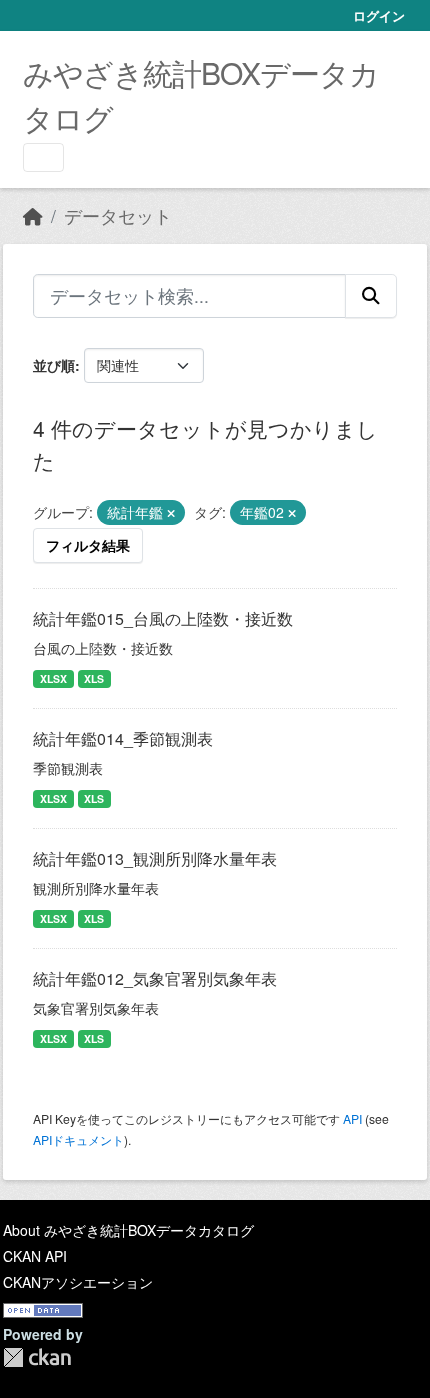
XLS (94, 678)
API (352, 1118)
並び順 (54, 365)
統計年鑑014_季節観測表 (123, 738)
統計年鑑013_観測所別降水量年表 (155, 858)
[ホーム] (33, 215)
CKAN (37, 1357)
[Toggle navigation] (43, 157)
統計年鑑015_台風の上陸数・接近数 (163, 618)
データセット (118, 215)
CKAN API (35, 1256)
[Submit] (371, 296)
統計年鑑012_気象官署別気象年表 (155, 978)
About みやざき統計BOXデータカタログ (128, 1230)
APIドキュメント (78, 1139)
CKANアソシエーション (78, 1282)
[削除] (171, 513)
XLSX (53, 678)
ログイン (379, 15)
